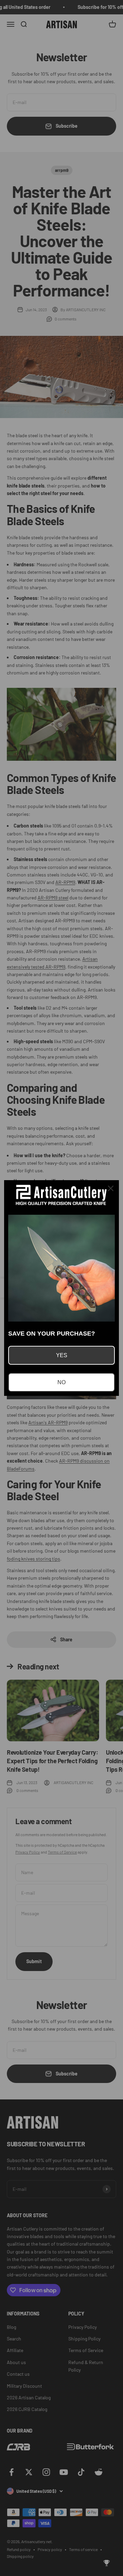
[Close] (111, 1188)
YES (62, 1355)
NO (61, 1382)
